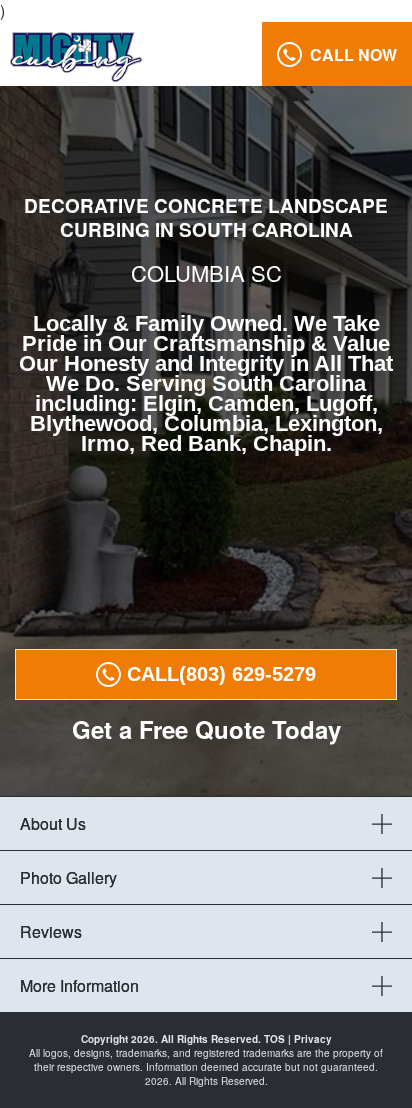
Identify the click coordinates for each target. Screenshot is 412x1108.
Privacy (313, 1039)
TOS (274, 1039)
